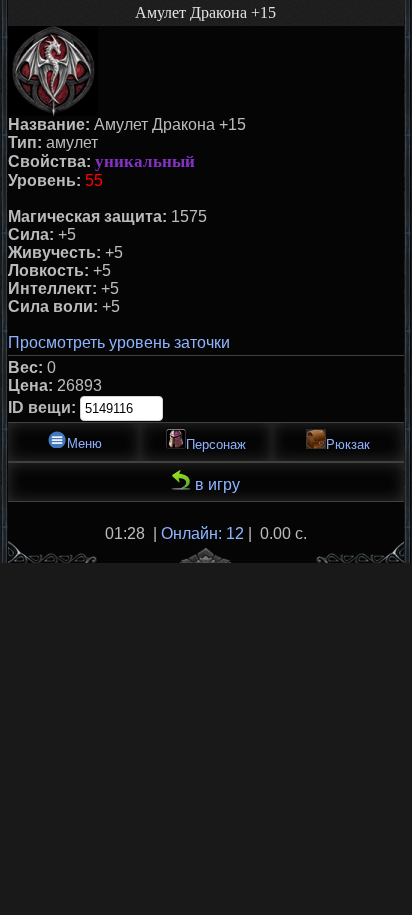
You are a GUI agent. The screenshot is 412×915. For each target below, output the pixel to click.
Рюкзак (348, 444)
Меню (84, 443)
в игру (215, 484)
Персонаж (216, 444)
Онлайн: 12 (202, 533)
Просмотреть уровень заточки (119, 342)
